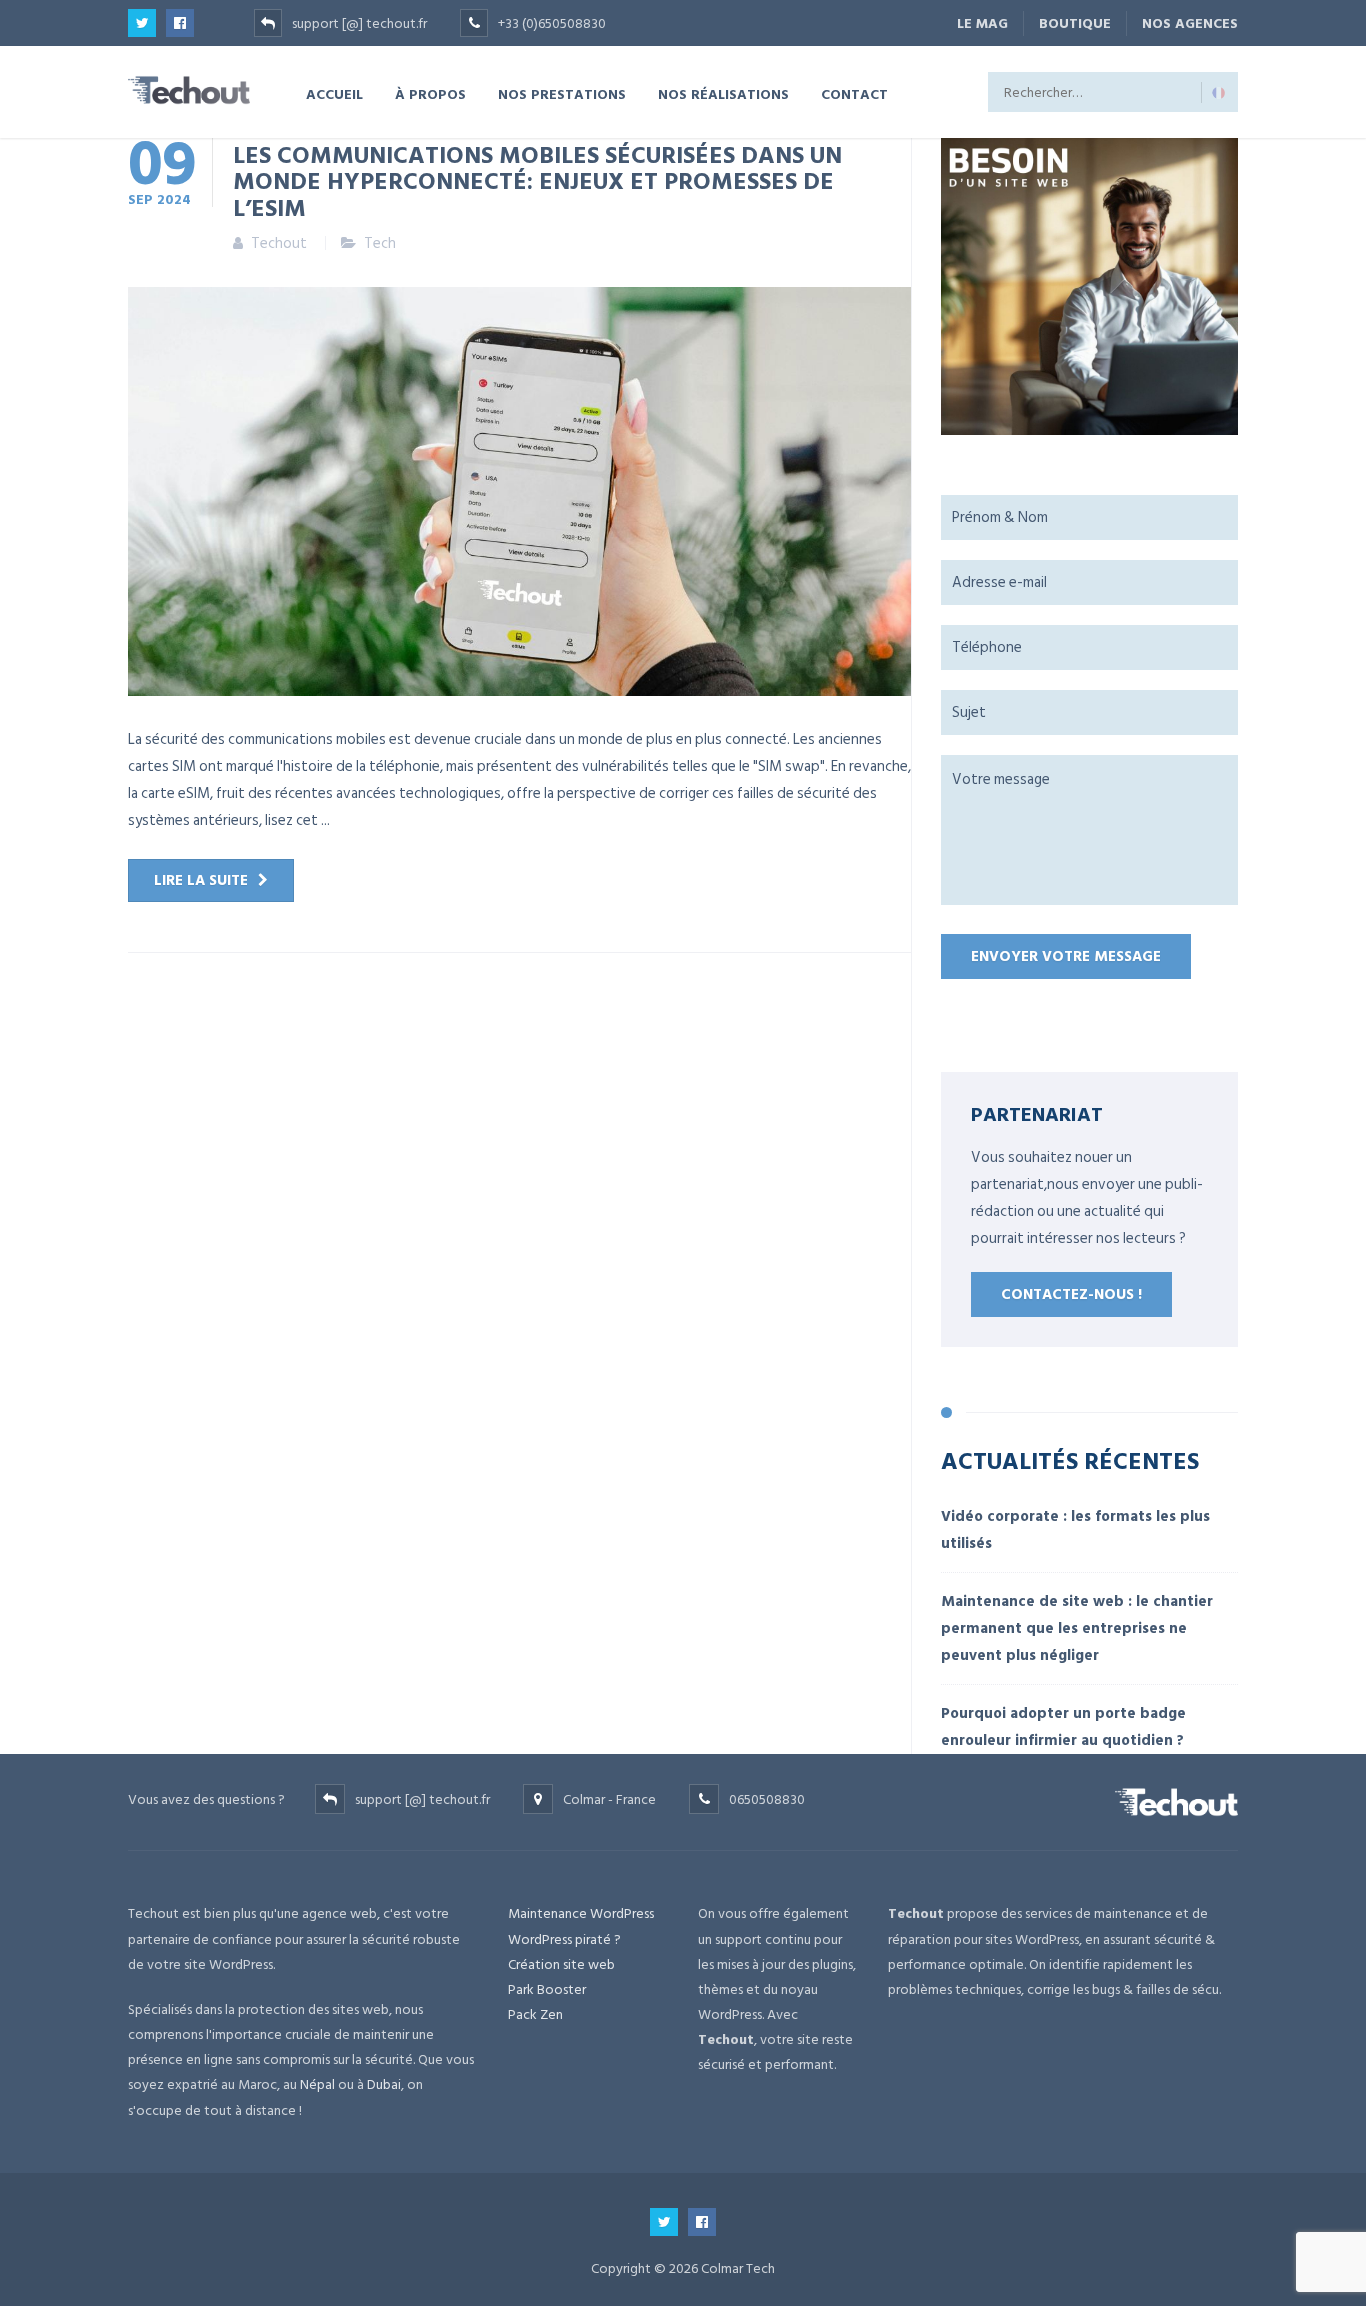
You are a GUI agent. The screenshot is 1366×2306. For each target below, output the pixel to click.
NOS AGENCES (1190, 23)
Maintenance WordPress (581, 1913)
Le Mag (982, 23)
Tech (380, 243)
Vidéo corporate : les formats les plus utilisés (1075, 1530)
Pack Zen (535, 2014)
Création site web (561, 1964)
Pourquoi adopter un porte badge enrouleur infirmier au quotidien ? (1063, 1727)
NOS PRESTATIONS (562, 93)
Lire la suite (201, 880)
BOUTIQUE (1075, 23)
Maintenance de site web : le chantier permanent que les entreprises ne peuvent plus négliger (1077, 1628)
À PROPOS (430, 93)
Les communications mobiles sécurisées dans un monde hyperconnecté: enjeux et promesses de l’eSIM (537, 180)
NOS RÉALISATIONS (723, 93)
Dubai (384, 2084)
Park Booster (547, 1989)
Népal (317, 2084)
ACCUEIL (334, 93)
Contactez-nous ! (1071, 1294)
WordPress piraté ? (564, 1939)
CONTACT (854, 93)
